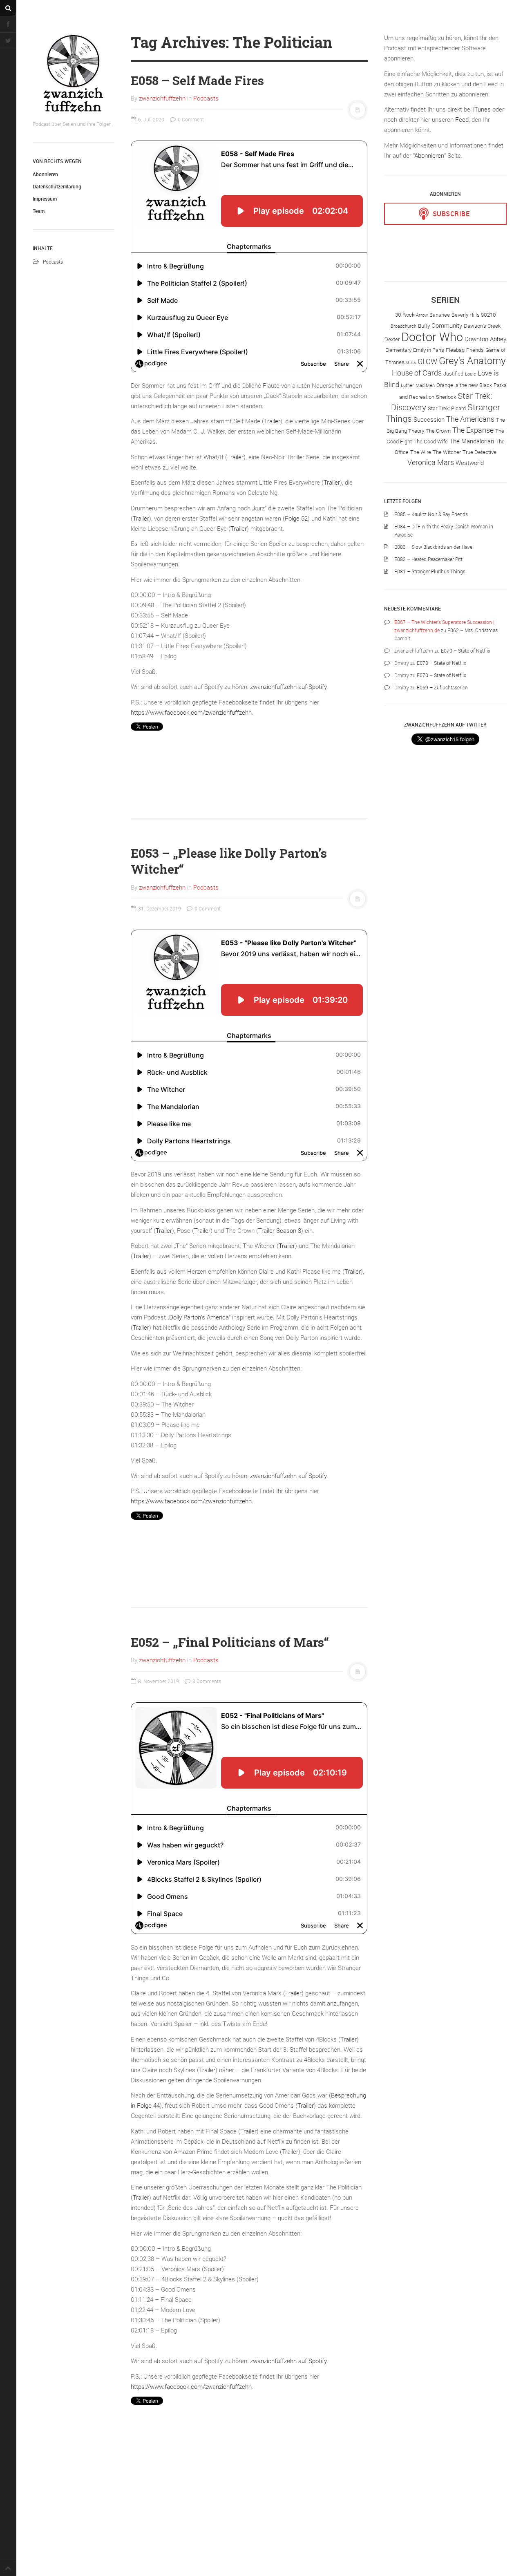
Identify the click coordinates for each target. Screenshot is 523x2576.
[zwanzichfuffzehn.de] (74, 74)
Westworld (470, 463)
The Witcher (447, 452)
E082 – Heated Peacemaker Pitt (428, 559)
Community (447, 325)
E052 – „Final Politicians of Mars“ (230, 1642)
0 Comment (190, 119)
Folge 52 (296, 518)
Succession (429, 419)
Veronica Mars (431, 462)
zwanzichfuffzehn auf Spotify (288, 686)
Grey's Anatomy (472, 360)
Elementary (398, 350)
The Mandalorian (472, 441)
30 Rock (405, 315)
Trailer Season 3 (280, 1230)
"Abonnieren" (429, 155)
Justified (453, 373)
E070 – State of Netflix (466, 651)
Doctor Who (432, 337)
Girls (411, 362)
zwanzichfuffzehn (162, 98)
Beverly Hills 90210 (474, 315)
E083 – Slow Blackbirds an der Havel (434, 547)
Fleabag (455, 350)
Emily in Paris (429, 350)
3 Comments (206, 1681)
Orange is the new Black (464, 385)
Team (39, 211)
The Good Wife (431, 441)
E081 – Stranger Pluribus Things (430, 571)
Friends (475, 350)
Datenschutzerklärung (57, 186)
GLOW (427, 361)
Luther (407, 385)
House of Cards (417, 373)
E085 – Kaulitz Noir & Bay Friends (431, 514)
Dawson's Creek (482, 326)
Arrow (422, 315)
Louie (470, 374)
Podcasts (53, 262)
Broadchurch (403, 326)
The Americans (470, 419)
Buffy (424, 326)
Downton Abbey (485, 339)
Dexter (392, 339)
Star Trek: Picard (447, 408)
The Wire (421, 452)
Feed (462, 119)
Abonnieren (45, 174)
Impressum (45, 199)
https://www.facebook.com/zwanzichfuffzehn (191, 712)
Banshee (440, 315)
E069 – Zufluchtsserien (442, 687)
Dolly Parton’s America (199, 1317)
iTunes (482, 109)
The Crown (438, 431)
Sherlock (446, 397)
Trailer (272, 421)
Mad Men (425, 385)
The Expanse (473, 430)
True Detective (479, 452)
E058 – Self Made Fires (197, 80)
